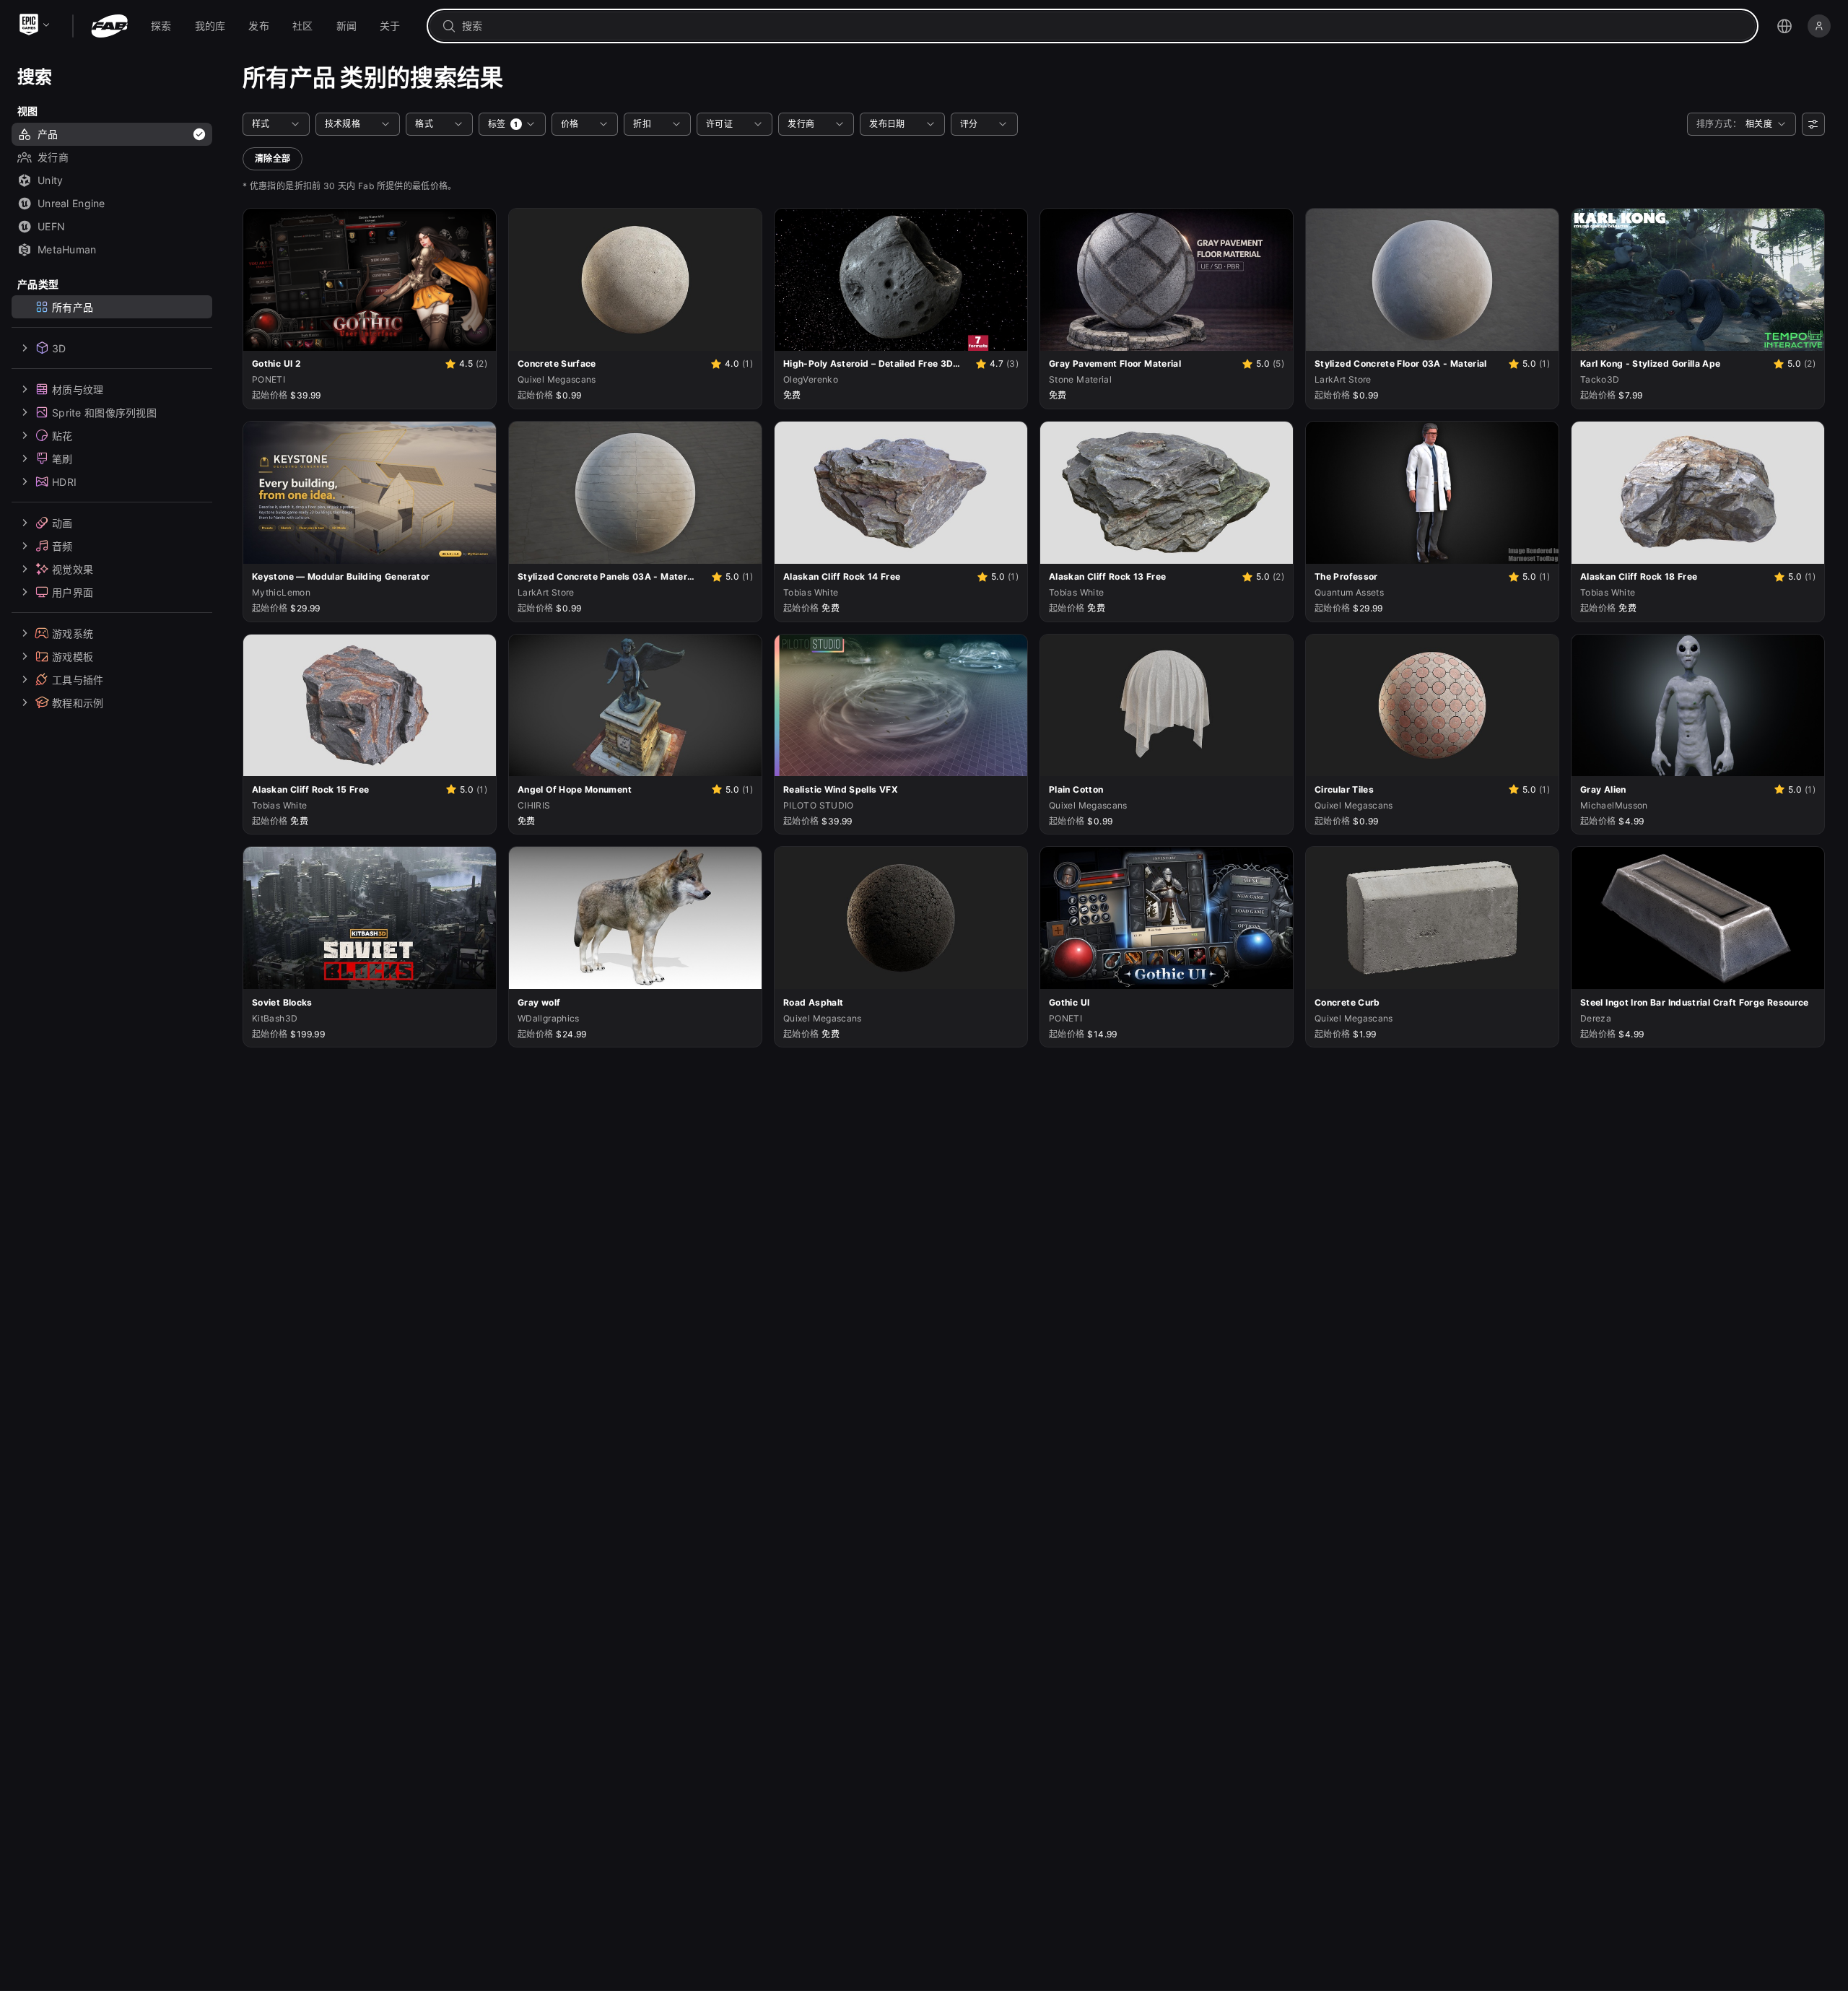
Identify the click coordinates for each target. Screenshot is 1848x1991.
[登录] (1819, 26)
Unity (50, 180)
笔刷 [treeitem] (62, 458)
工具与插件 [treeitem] (78, 679)
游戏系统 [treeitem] (73, 633)
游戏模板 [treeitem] (73, 656)
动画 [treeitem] (62, 522)
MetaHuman (67, 249)
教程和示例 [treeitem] (78, 702)
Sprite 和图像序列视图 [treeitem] (104, 412)
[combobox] (1103, 26)
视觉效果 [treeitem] (73, 568)
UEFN (51, 226)
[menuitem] (161, 26)
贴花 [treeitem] (62, 435)
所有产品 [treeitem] (73, 306)
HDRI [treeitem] (64, 481)
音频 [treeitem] (62, 545)
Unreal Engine (71, 203)
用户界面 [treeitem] (73, 592)
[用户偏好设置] (1813, 124)
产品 (48, 134)
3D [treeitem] (59, 348)
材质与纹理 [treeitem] (78, 389)
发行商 (53, 157)
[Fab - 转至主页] (109, 26)
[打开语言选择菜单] (1784, 26)
